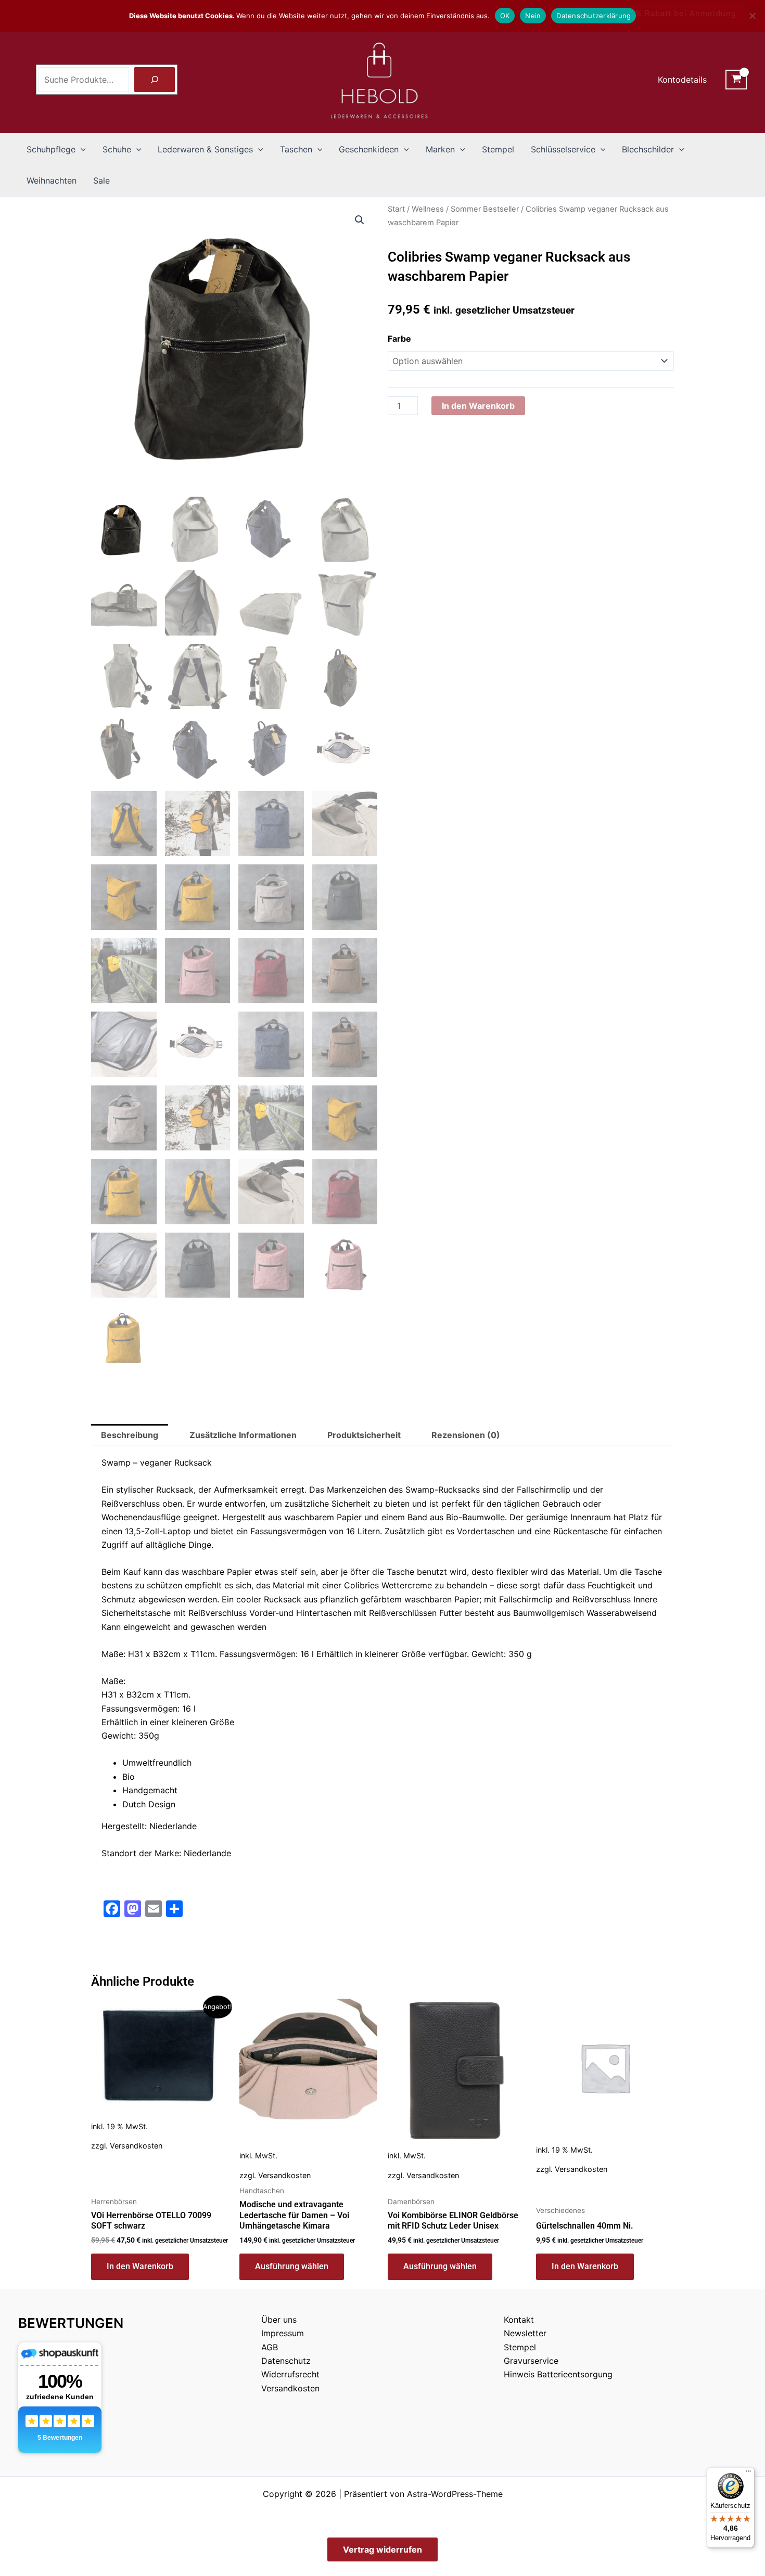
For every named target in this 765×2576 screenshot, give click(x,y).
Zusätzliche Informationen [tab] (243, 1435)
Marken (440, 149)
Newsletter (525, 2333)
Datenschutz (286, 2361)
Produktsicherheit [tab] (364, 1435)
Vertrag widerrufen (382, 2549)
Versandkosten (136, 2146)
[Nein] (752, 16)
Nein (533, 16)
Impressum (283, 2333)
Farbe (399, 339)
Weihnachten (52, 180)
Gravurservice (531, 2361)
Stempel (498, 149)
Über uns (279, 2320)
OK (505, 16)
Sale (101, 180)
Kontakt (519, 2320)
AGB (270, 2347)
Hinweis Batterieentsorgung (558, 2374)
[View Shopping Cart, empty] (736, 80)
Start (396, 209)
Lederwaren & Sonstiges (205, 149)
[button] (81, 149)
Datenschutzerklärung (594, 16)
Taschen (296, 149)
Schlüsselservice (563, 149)
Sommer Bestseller (485, 209)
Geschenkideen (369, 149)
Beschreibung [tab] (130, 1435)
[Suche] (155, 80)
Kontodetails (682, 80)
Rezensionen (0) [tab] (466, 1435)
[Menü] (748, 2474)
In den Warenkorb (478, 406)
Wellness (428, 209)
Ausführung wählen (292, 2266)
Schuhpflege (51, 149)
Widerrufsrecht (290, 2374)
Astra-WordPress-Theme (455, 2494)
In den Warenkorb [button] (140, 2266)
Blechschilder (648, 149)
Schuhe (117, 149)
